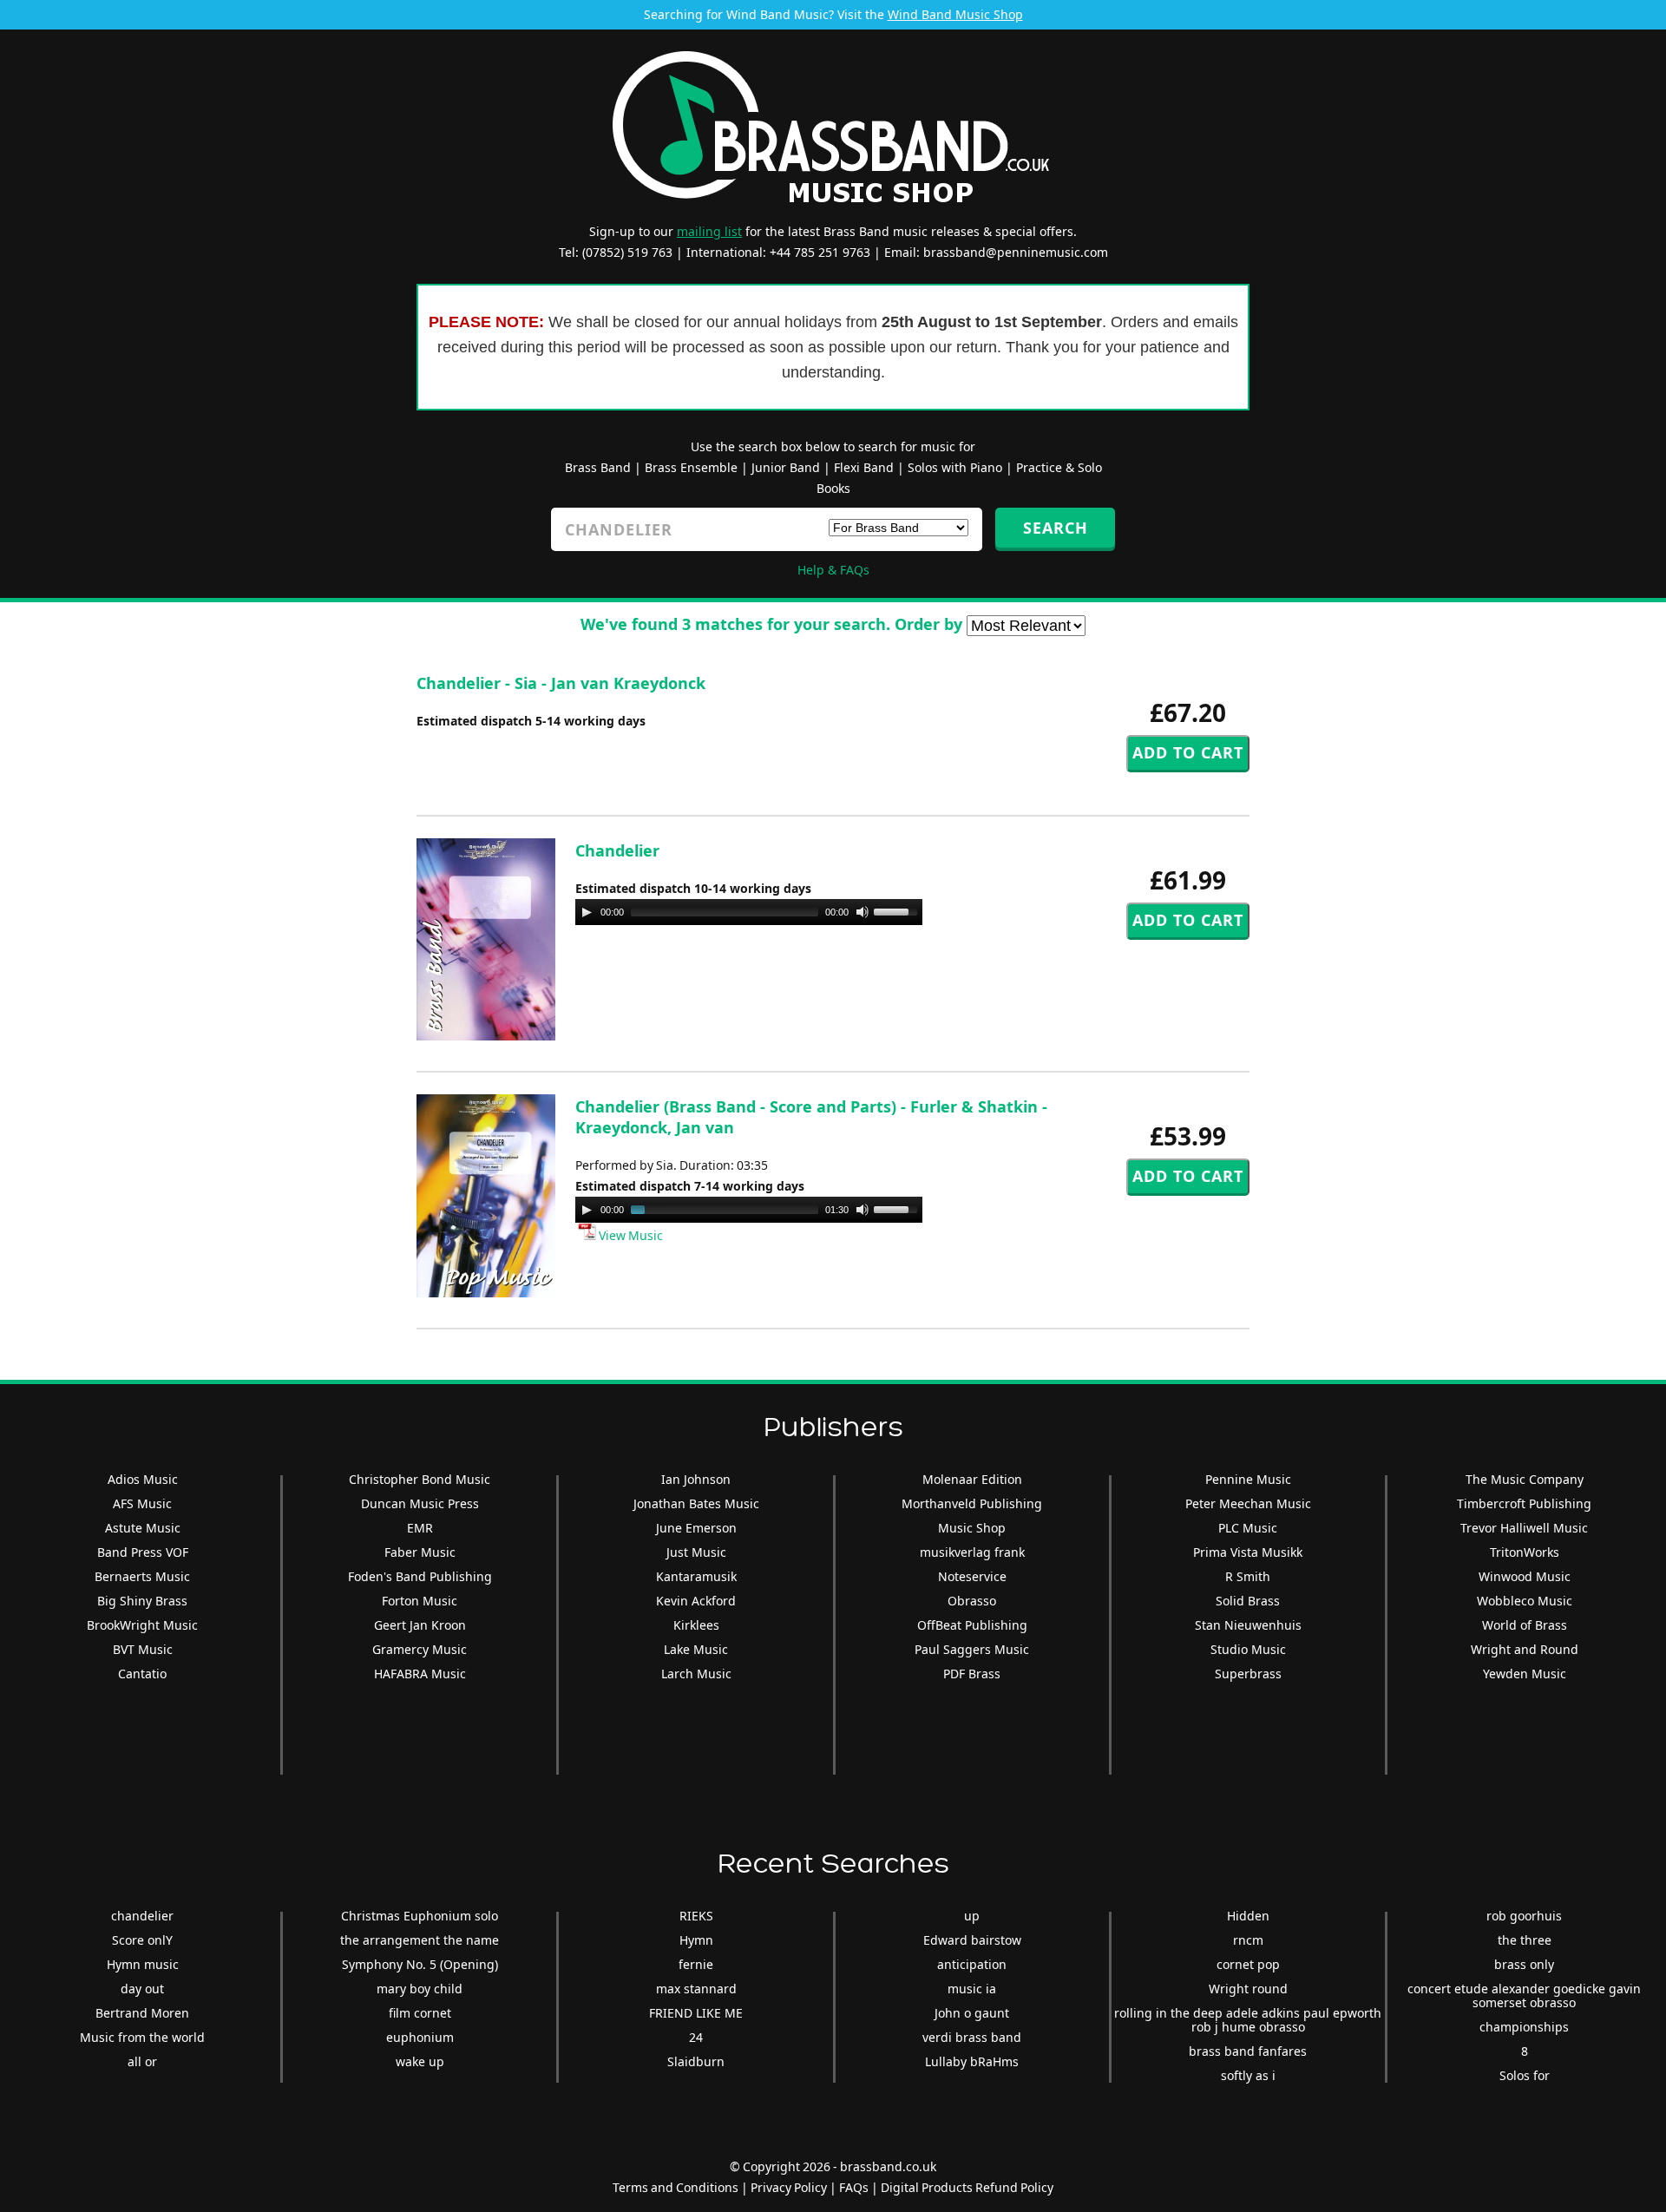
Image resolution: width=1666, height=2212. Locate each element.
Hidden (1248, 1916)
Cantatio (142, 1674)
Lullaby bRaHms (972, 2061)
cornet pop (1248, 1964)
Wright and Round (1525, 1649)
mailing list (709, 231)
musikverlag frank (972, 1552)
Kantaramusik (696, 1576)
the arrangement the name (420, 1940)
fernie (696, 1964)
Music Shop (972, 1528)
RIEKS (696, 1916)
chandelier (142, 1916)
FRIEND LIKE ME (696, 2013)
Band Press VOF (143, 1552)
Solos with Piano (955, 467)
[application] (749, 912)
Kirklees (696, 1625)
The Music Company (1525, 1479)
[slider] (898, 910)
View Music (630, 1235)
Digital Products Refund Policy (967, 2187)
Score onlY (142, 1940)
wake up (420, 2061)
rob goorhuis (1524, 1916)
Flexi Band (864, 467)
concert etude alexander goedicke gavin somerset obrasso (1524, 1995)
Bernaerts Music (142, 1576)
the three (1525, 1940)
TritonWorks (1525, 1552)
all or (142, 2061)
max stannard (696, 1989)
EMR (420, 1528)
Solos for (1525, 2075)
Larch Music (696, 1674)
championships (1524, 2027)
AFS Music (142, 1503)
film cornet (420, 2013)
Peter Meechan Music (1248, 1503)
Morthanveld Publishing (972, 1503)
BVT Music (143, 1649)
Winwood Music (1525, 1576)
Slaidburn (696, 2061)
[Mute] (863, 912)
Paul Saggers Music (972, 1649)
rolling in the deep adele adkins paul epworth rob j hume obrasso (1248, 2020)
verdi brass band (972, 2037)
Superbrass (1248, 1674)
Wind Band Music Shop (955, 14)
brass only (1524, 1964)
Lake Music (696, 1649)
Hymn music (143, 1964)
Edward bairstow (972, 1940)
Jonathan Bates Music (696, 1503)
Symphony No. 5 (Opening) (420, 1964)
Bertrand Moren (142, 2013)
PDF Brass (972, 1674)
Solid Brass (1248, 1601)
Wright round (1248, 1989)
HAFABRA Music (420, 1674)
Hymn (696, 1940)
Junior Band (786, 467)
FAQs (854, 2187)
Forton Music (420, 1601)
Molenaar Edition (972, 1479)
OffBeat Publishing (972, 1625)
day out (142, 1989)
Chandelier (617, 850)
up (972, 1916)
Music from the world (142, 2037)
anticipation (972, 1964)
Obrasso (972, 1601)
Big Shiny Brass (142, 1601)
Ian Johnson (696, 1479)
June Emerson (696, 1528)
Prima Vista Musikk (1248, 1552)
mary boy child (420, 1989)
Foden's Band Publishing (420, 1576)
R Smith (1248, 1576)
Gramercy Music (420, 1649)
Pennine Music (1248, 1479)
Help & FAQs (833, 570)
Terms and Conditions (676, 2187)
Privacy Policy (789, 2187)
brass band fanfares (1248, 2051)
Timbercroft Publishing (1524, 1503)
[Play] (587, 912)
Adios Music (143, 1479)
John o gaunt (972, 2013)
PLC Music (1248, 1528)
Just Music (696, 1552)
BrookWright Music (142, 1625)
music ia (972, 1989)
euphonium (420, 2037)
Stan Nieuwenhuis (1248, 1625)
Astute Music (143, 1528)
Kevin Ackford (696, 1601)
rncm (1248, 1940)
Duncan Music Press (420, 1503)
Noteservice (972, 1576)
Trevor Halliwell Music (1524, 1528)
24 (696, 2037)
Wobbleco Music (1525, 1601)
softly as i (1248, 2075)
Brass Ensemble (691, 467)
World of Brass (1525, 1625)
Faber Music (420, 1552)
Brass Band (598, 467)
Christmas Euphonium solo (420, 1916)
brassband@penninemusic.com (1016, 252)
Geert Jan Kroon (420, 1625)
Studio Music (1248, 1649)
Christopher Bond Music (420, 1479)
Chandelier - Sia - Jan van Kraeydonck (561, 683)
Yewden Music (1525, 1674)
